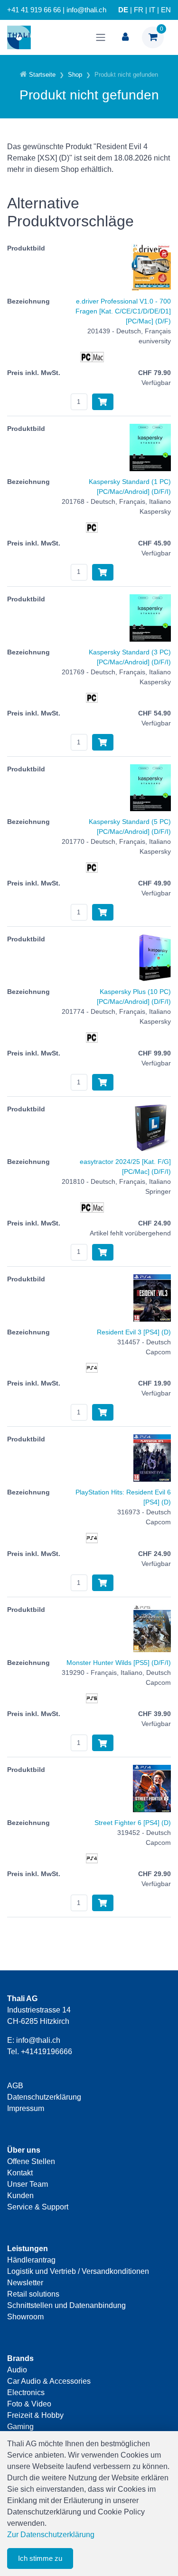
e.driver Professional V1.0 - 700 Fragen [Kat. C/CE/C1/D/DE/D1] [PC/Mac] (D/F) (123, 311)
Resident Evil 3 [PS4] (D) (134, 1332)
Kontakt (20, 2173)
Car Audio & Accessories (49, 2381)
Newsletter (25, 2283)
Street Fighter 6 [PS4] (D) (133, 1823)
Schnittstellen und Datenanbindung (66, 2305)
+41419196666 (47, 2052)
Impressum (26, 2108)
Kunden (20, 2196)
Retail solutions (33, 2294)
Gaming (20, 2427)
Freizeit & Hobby (35, 2415)
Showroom (25, 2317)
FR (139, 10)
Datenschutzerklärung (44, 2097)
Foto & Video (29, 2404)
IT (152, 10)
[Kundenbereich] (125, 37)
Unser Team (28, 2184)
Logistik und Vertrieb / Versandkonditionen (78, 2271)
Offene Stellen (31, 2161)
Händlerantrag (31, 2260)
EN (166, 10)
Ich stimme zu (40, 2558)
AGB (15, 2086)
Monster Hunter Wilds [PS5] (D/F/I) (119, 1663)
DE (123, 10)
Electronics (26, 2393)
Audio (17, 2370)
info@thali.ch (38, 2040)
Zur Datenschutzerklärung (51, 2535)
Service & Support (38, 2207)
